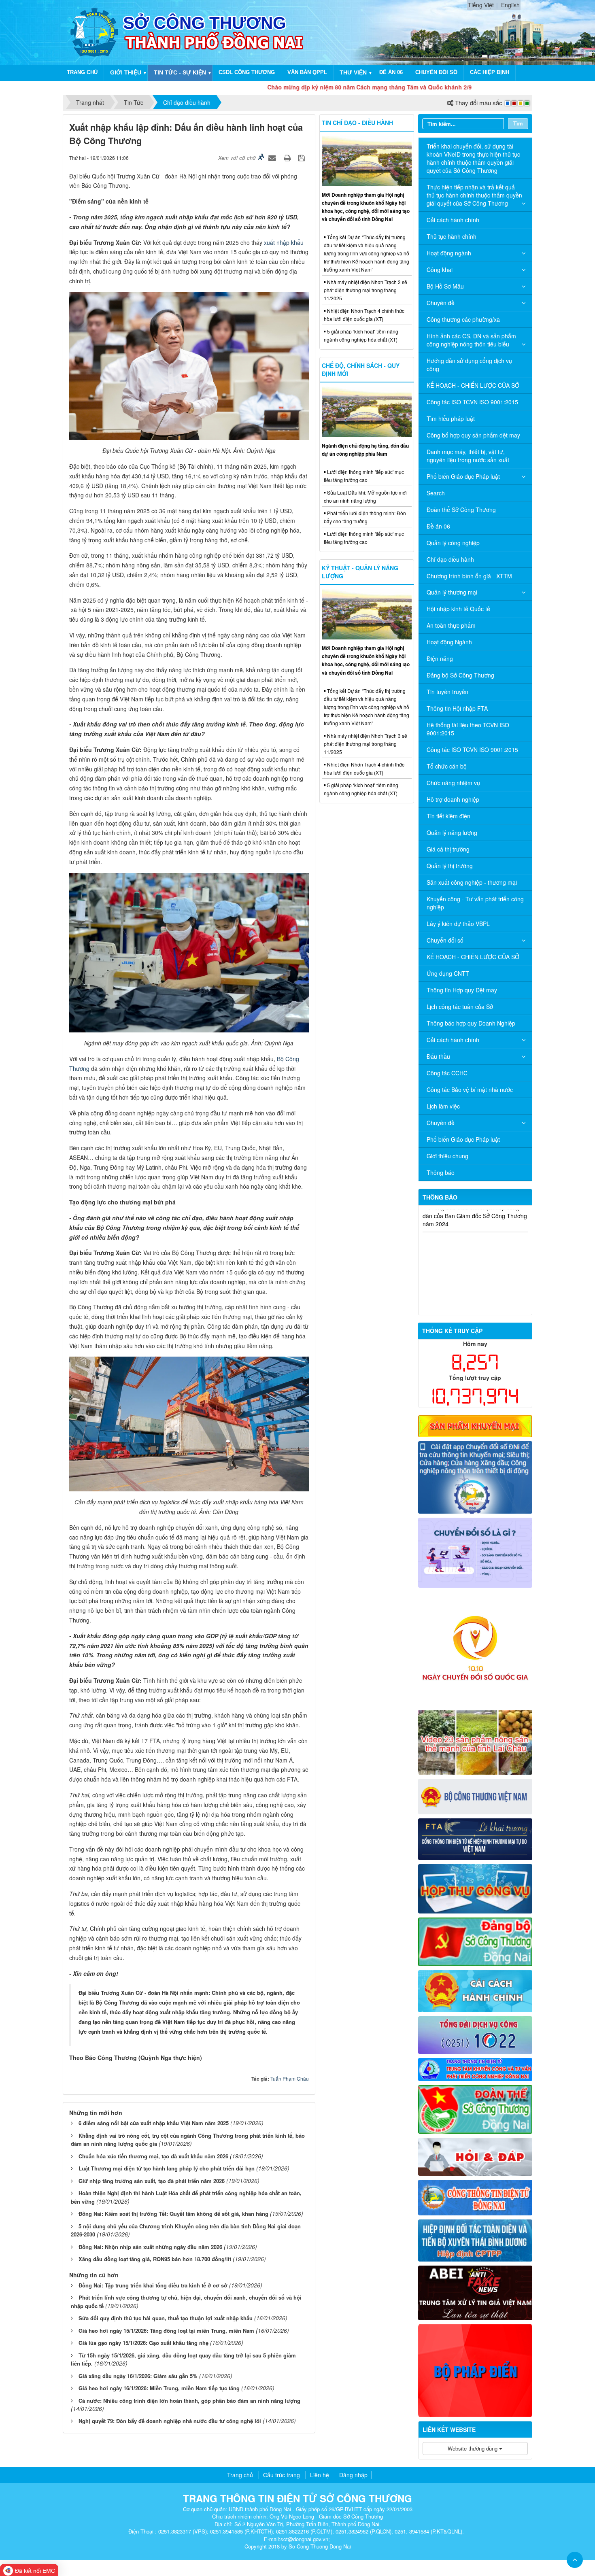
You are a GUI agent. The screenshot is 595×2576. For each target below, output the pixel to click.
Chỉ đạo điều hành (450, 559)
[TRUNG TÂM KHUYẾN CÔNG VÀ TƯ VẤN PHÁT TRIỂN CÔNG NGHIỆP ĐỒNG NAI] (475, 2068)
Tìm (518, 123)
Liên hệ (320, 2475)
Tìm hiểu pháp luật (451, 418)
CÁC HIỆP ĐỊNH (490, 72)
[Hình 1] (475, 1425)
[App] (475, 1476)
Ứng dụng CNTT (448, 973)
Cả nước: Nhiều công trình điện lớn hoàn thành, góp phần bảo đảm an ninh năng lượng (189, 2401)
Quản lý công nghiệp (453, 543)
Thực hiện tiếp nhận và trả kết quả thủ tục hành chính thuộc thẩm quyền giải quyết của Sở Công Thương (474, 195)
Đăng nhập (353, 2475)
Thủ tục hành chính (452, 236)
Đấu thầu (438, 1056)
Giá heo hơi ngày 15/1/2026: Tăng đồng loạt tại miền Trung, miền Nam (166, 2331)
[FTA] (475, 1838)
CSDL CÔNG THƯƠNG (247, 72)
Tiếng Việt (481, 5)
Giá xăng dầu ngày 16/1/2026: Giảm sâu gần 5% (138, 2376)
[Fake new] (475, 2292)
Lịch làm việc (443, 1106)
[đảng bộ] (475, 1941)
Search (436, 493)
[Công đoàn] (475, 2109)
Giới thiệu (126, 72)
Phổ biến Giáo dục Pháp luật (463, 476)
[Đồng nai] (475, 2196)
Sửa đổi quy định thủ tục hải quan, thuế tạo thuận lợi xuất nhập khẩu (166, 2318)
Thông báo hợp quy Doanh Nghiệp (471, 1023)
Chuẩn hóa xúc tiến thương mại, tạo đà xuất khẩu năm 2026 (153, 2156)
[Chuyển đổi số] (475, 1552)
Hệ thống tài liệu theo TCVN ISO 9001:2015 (468, 729)
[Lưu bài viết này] (303, 157)
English (510, 5)
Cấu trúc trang (282, 2475)
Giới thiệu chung (447, 1156)
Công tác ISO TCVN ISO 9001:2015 (472, 402)
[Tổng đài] (475, 2034)
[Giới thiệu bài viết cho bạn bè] (273, 157)
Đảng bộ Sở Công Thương (460, 675)
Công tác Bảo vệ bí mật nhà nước (470, 1089)
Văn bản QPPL (307, 72)
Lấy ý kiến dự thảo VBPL (458, 924)
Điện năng (440, 658)
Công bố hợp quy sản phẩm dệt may (473, 435)
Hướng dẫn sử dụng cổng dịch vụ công (469, 365)
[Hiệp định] (475, 2239)
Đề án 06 (391, 72)
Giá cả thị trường (448, 849)
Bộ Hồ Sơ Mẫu (445, 286)
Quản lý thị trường (450, 866)
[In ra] (288, 157)
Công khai (440, 270)
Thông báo (441, 1172)
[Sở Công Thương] (94, 32)
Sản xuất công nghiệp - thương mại (472, 882)
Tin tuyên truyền (447, 692)
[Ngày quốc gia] (475, 1648)
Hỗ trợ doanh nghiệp (453, 799)
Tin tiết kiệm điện (448, 816)
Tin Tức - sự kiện (180, 72)
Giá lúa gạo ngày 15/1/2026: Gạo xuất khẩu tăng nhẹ (143, 2343)
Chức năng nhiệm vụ (453, 783)
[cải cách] (475, 1990)
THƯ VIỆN (353, 72)
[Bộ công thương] (475, 1796)
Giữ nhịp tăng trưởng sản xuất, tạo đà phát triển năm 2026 (152, 2181)
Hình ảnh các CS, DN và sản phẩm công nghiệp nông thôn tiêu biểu (471, 340)
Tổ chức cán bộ (447, 766)
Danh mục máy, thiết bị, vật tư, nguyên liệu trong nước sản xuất (468, 456)
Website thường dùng (473, 2448)
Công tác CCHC (447, 1073)
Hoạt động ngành (449, 253)
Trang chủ (82, 72)
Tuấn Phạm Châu (290, 2078)
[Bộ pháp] (475, 2370)
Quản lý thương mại (452, 592)
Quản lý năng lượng (452, 832)
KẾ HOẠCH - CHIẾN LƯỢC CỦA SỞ (473, 385)
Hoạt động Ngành (449, 642)
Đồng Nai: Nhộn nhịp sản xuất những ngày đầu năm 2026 (150, 2247)
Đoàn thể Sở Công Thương (461, 510)
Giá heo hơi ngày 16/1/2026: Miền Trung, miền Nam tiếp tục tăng (159, 2388)
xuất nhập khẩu (284, 242)
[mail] (475, 1888)
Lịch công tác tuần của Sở (460, 1007)
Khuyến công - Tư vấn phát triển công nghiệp (475, 903)
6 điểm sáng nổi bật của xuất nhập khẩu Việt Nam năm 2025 (154, 2123)
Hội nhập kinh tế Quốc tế (458, 609)
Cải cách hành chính (453, 220)
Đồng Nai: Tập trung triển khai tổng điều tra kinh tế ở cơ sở (153, 2285)
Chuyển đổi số (436, 72)
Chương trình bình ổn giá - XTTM (469, 576)
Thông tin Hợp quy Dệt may (462, 990)
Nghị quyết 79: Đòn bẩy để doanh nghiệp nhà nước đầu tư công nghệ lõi (170, 2421)
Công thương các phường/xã (463, 319)
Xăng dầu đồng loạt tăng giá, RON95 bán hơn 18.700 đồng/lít (155, 2259)
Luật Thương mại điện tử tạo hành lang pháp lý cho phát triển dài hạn (167, 2168)
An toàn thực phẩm (451, 625)
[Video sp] (475, 1741)
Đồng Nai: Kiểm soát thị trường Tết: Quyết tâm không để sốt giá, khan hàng (173, 2214)
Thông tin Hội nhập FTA (457, 708)
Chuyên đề (441, 303)
